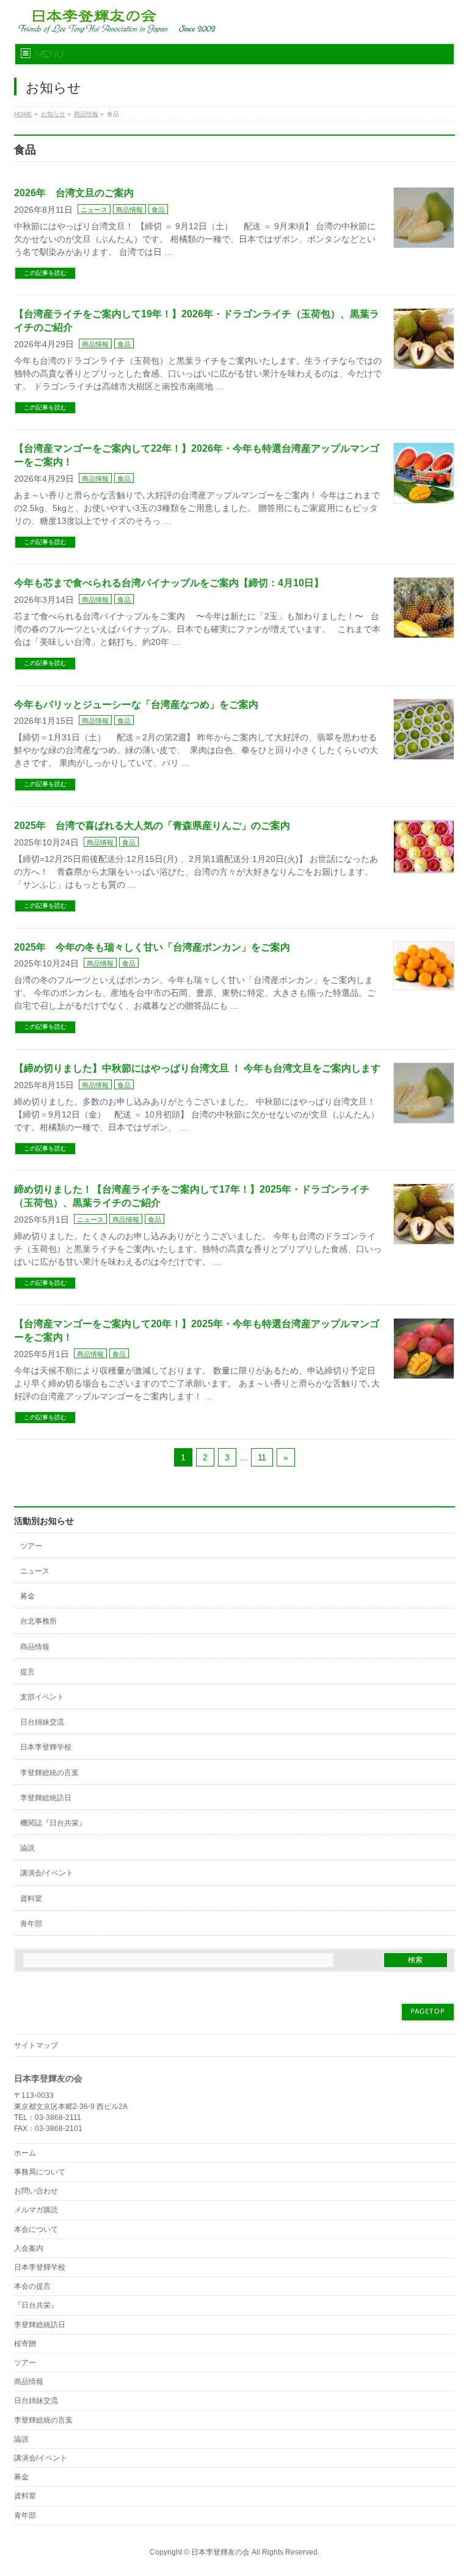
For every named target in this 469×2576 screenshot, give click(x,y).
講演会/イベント (47, 1873)
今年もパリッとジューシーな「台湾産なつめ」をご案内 (136, 705)
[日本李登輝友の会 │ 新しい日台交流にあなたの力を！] (115, 20)
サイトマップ (36, 2045)
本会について (36, 2229)
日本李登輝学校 (46, 1747)
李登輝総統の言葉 (49, 1773)
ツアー (31, 1546)
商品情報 (129, 210)
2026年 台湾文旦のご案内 (74, 193)
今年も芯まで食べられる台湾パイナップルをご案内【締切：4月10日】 (169, 583)
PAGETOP (428, 2011)
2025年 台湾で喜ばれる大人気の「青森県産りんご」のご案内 (152, 826)
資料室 (31, 1899)
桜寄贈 (25, 2344)
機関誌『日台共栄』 (53, 1823)
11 (262, 1457)
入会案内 (29, 2248)
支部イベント (42, 1697)
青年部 (31, 1924)
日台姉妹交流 (42, 1722)
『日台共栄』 (36, 2305)
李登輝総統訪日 (46, 1798)
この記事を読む (45, 273)
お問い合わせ (36, 2191)
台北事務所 (38, 1621)
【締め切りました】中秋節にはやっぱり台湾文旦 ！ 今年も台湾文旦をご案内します (197, 1068)
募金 (27, 1596)
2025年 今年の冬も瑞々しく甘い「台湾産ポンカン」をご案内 (152, 947)
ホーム (25, 2153)
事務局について (40, 2172)
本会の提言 (32, 2286)
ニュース (94, 210)
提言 (27, 1672)
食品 (158, 210)
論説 (27, 1848)
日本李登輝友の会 (220, 2552)
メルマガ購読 (36, 2210)
